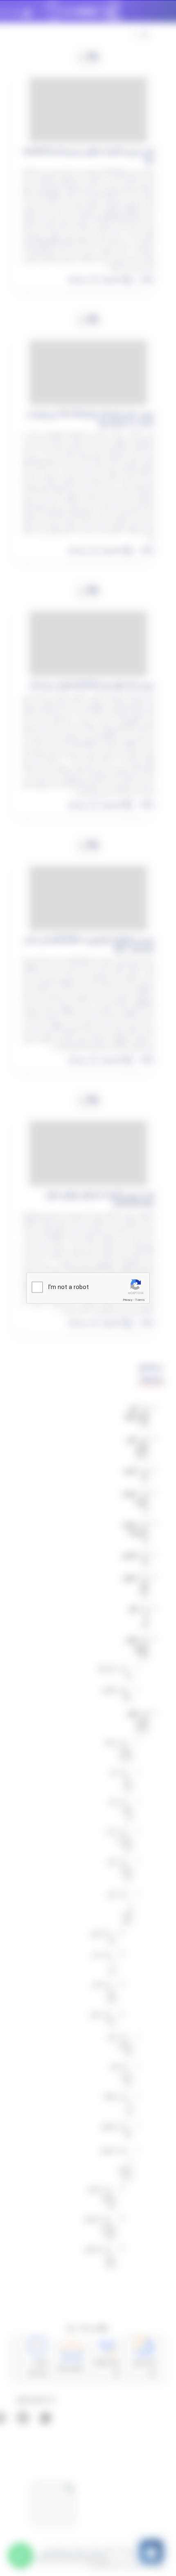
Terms (140, 1300)
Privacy (128, 1300)
